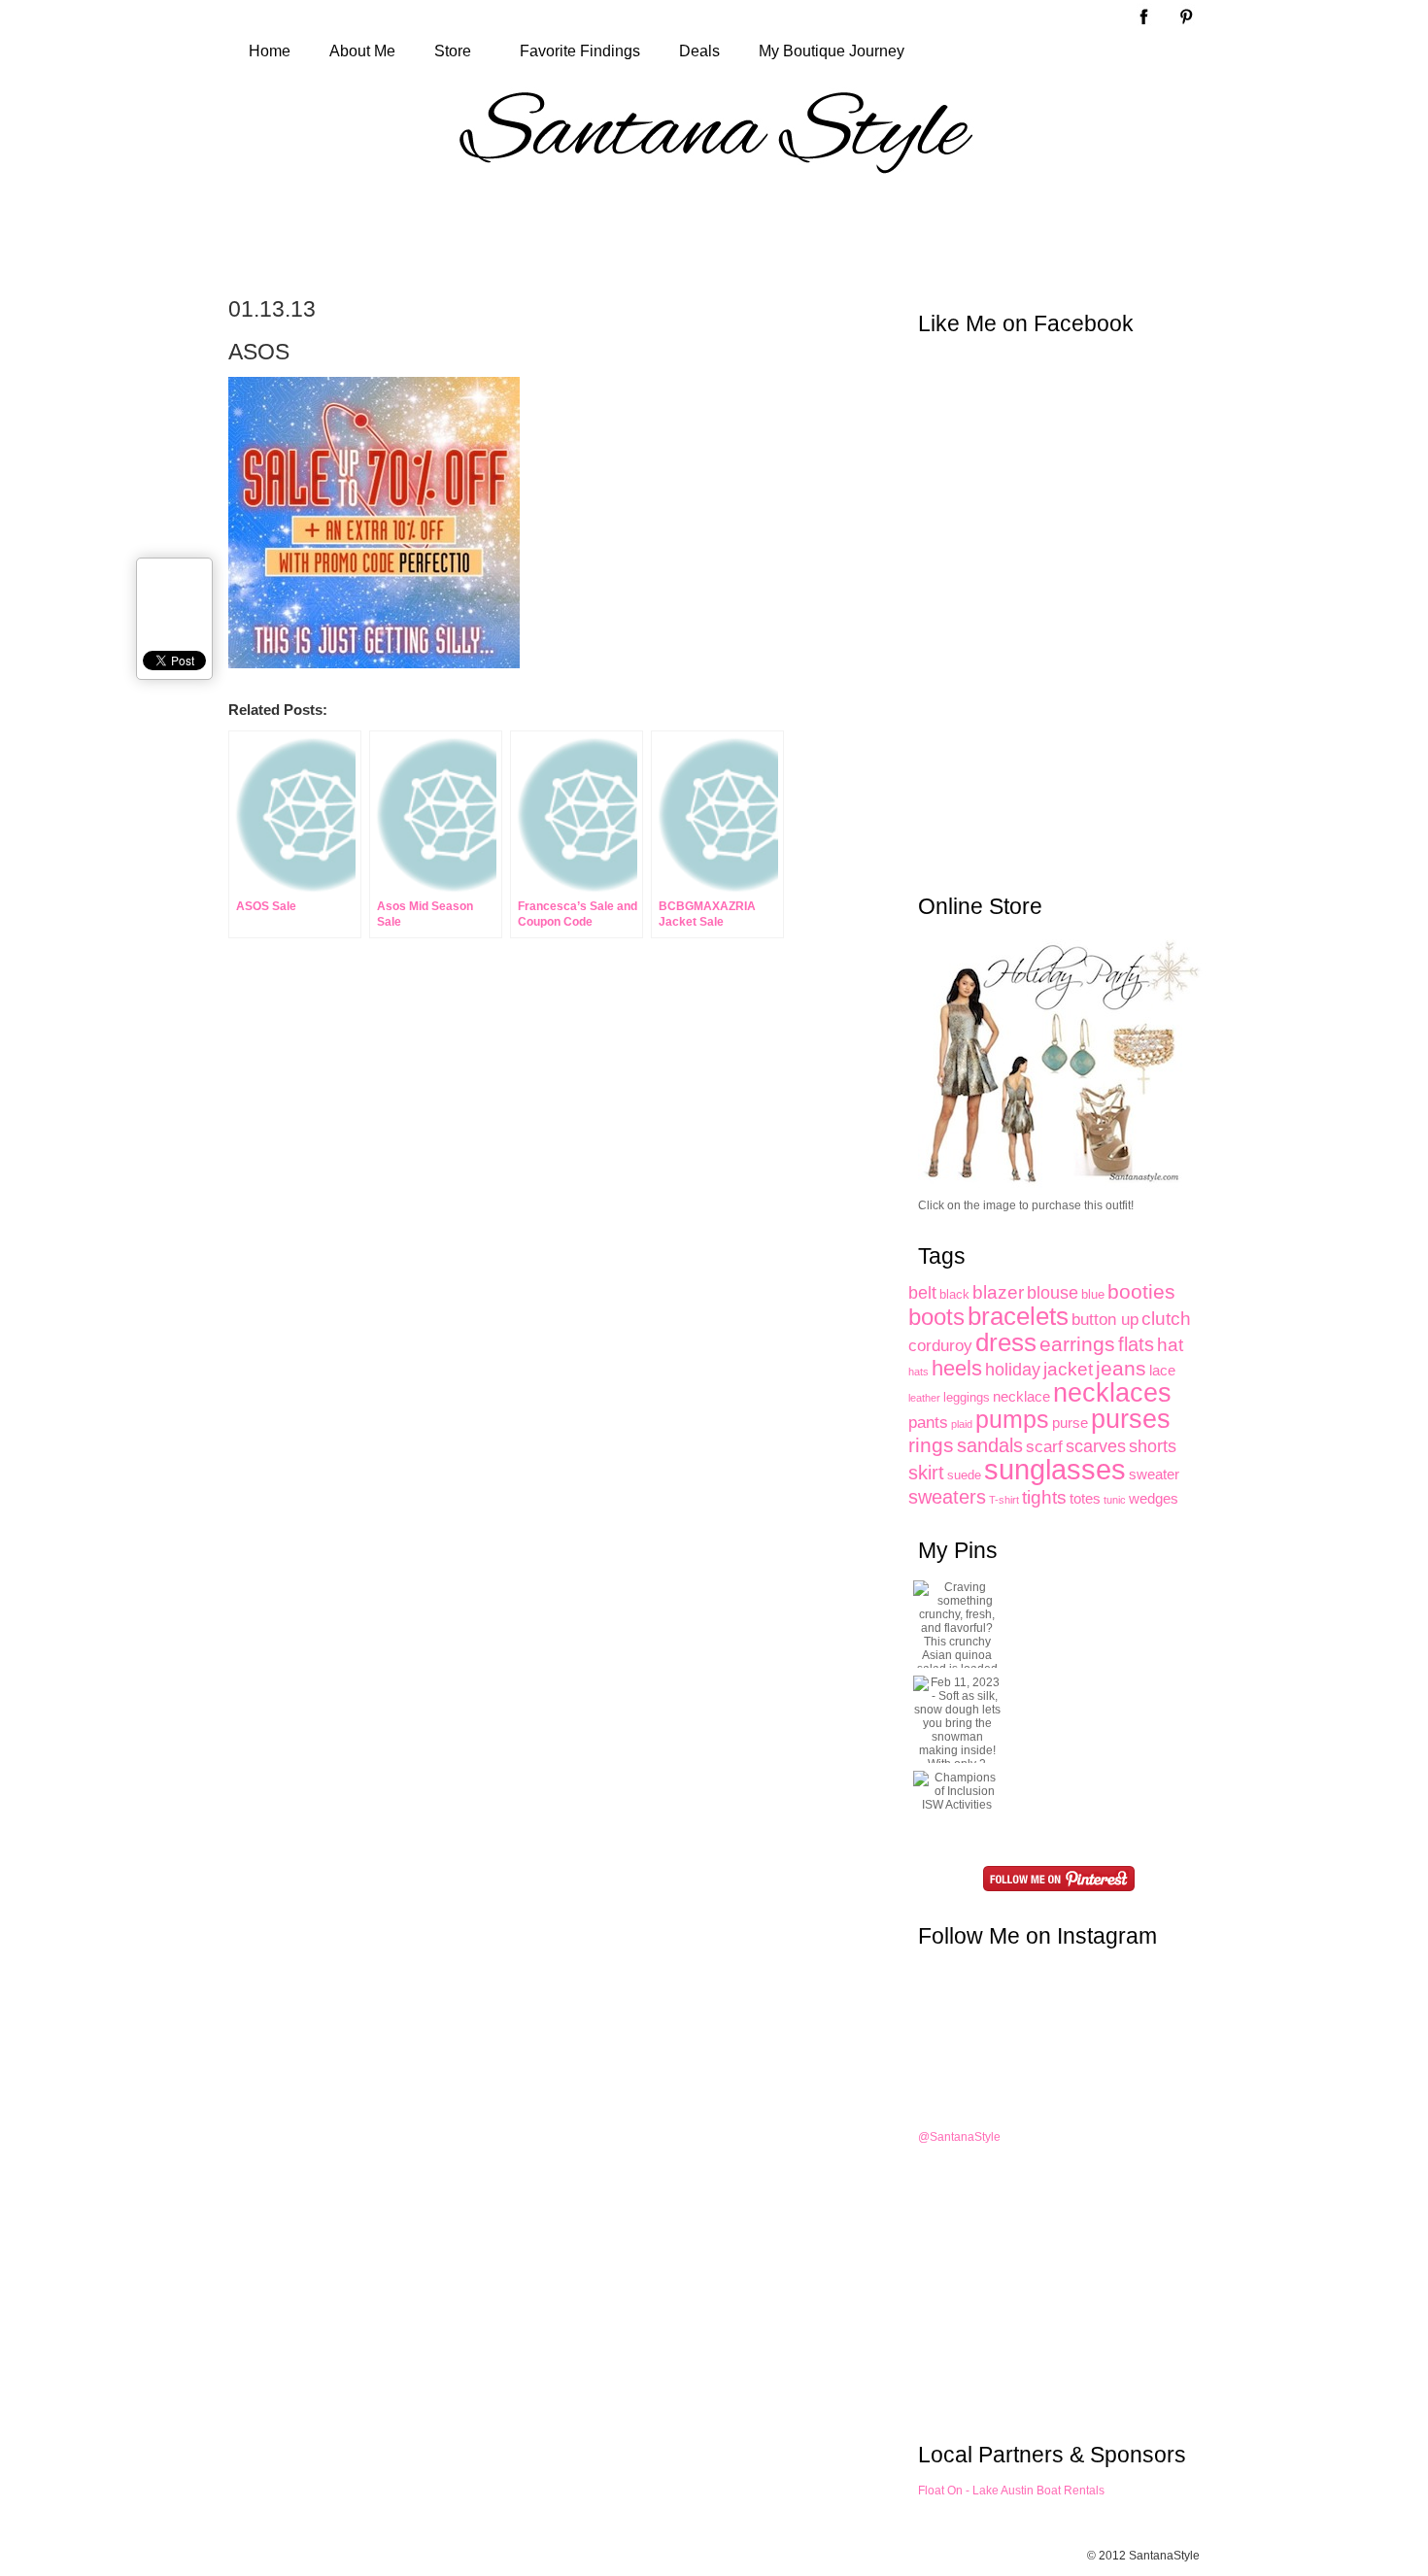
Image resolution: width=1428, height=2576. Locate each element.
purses (1131, 1419)
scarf (1044, 1446)
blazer (998, 1292)
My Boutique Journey (832, 51)
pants (928, 1422)
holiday (1013, 1370)
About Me (362, 51)
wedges (1154, 1498)
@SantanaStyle (959, 2137)
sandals (990, 1445)
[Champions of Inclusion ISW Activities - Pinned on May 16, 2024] (957, 1791)
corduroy (940, 1345)
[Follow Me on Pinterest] (1059, 1879)
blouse (1053, 1293)
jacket (1068, 1369)
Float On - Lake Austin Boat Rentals (1011, 2491)
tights (1044, 1497)
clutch (1166, 1319)
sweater (1154, 1474)
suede (964, 1475)
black (954, 1294)
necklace (1021, 1396)
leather (924, 1398)
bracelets (1018, 1316)
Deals (699, 51)
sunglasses (1055, 1469)
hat (1170, 1345)
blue (1093, 1294)
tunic (1115, 1500)
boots (936, 1317)
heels (957, 1368)
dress (1006, 1342)
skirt (926, 1473)
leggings (967, 1397)
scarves (1096, 1446)
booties (1141, 1291)
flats (1136, 1344)
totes (1085, 1498)
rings (931, 1445)
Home (270, 51)
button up (1105, 1319)
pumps (1012, 1420)
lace (1162, 1370)
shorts (1153, 1446)
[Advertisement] (714, 235)
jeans (1121, 1369)
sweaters (947, 1497)
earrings (1077, 1344)
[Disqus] (520, 1240)
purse (1070, 1423)
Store (453, 51)
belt (922, 1293)
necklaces (1112, 1392)
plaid (962, 1424)
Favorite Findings (580, 51)
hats (918, 1372)
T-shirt (1004, 1500)
